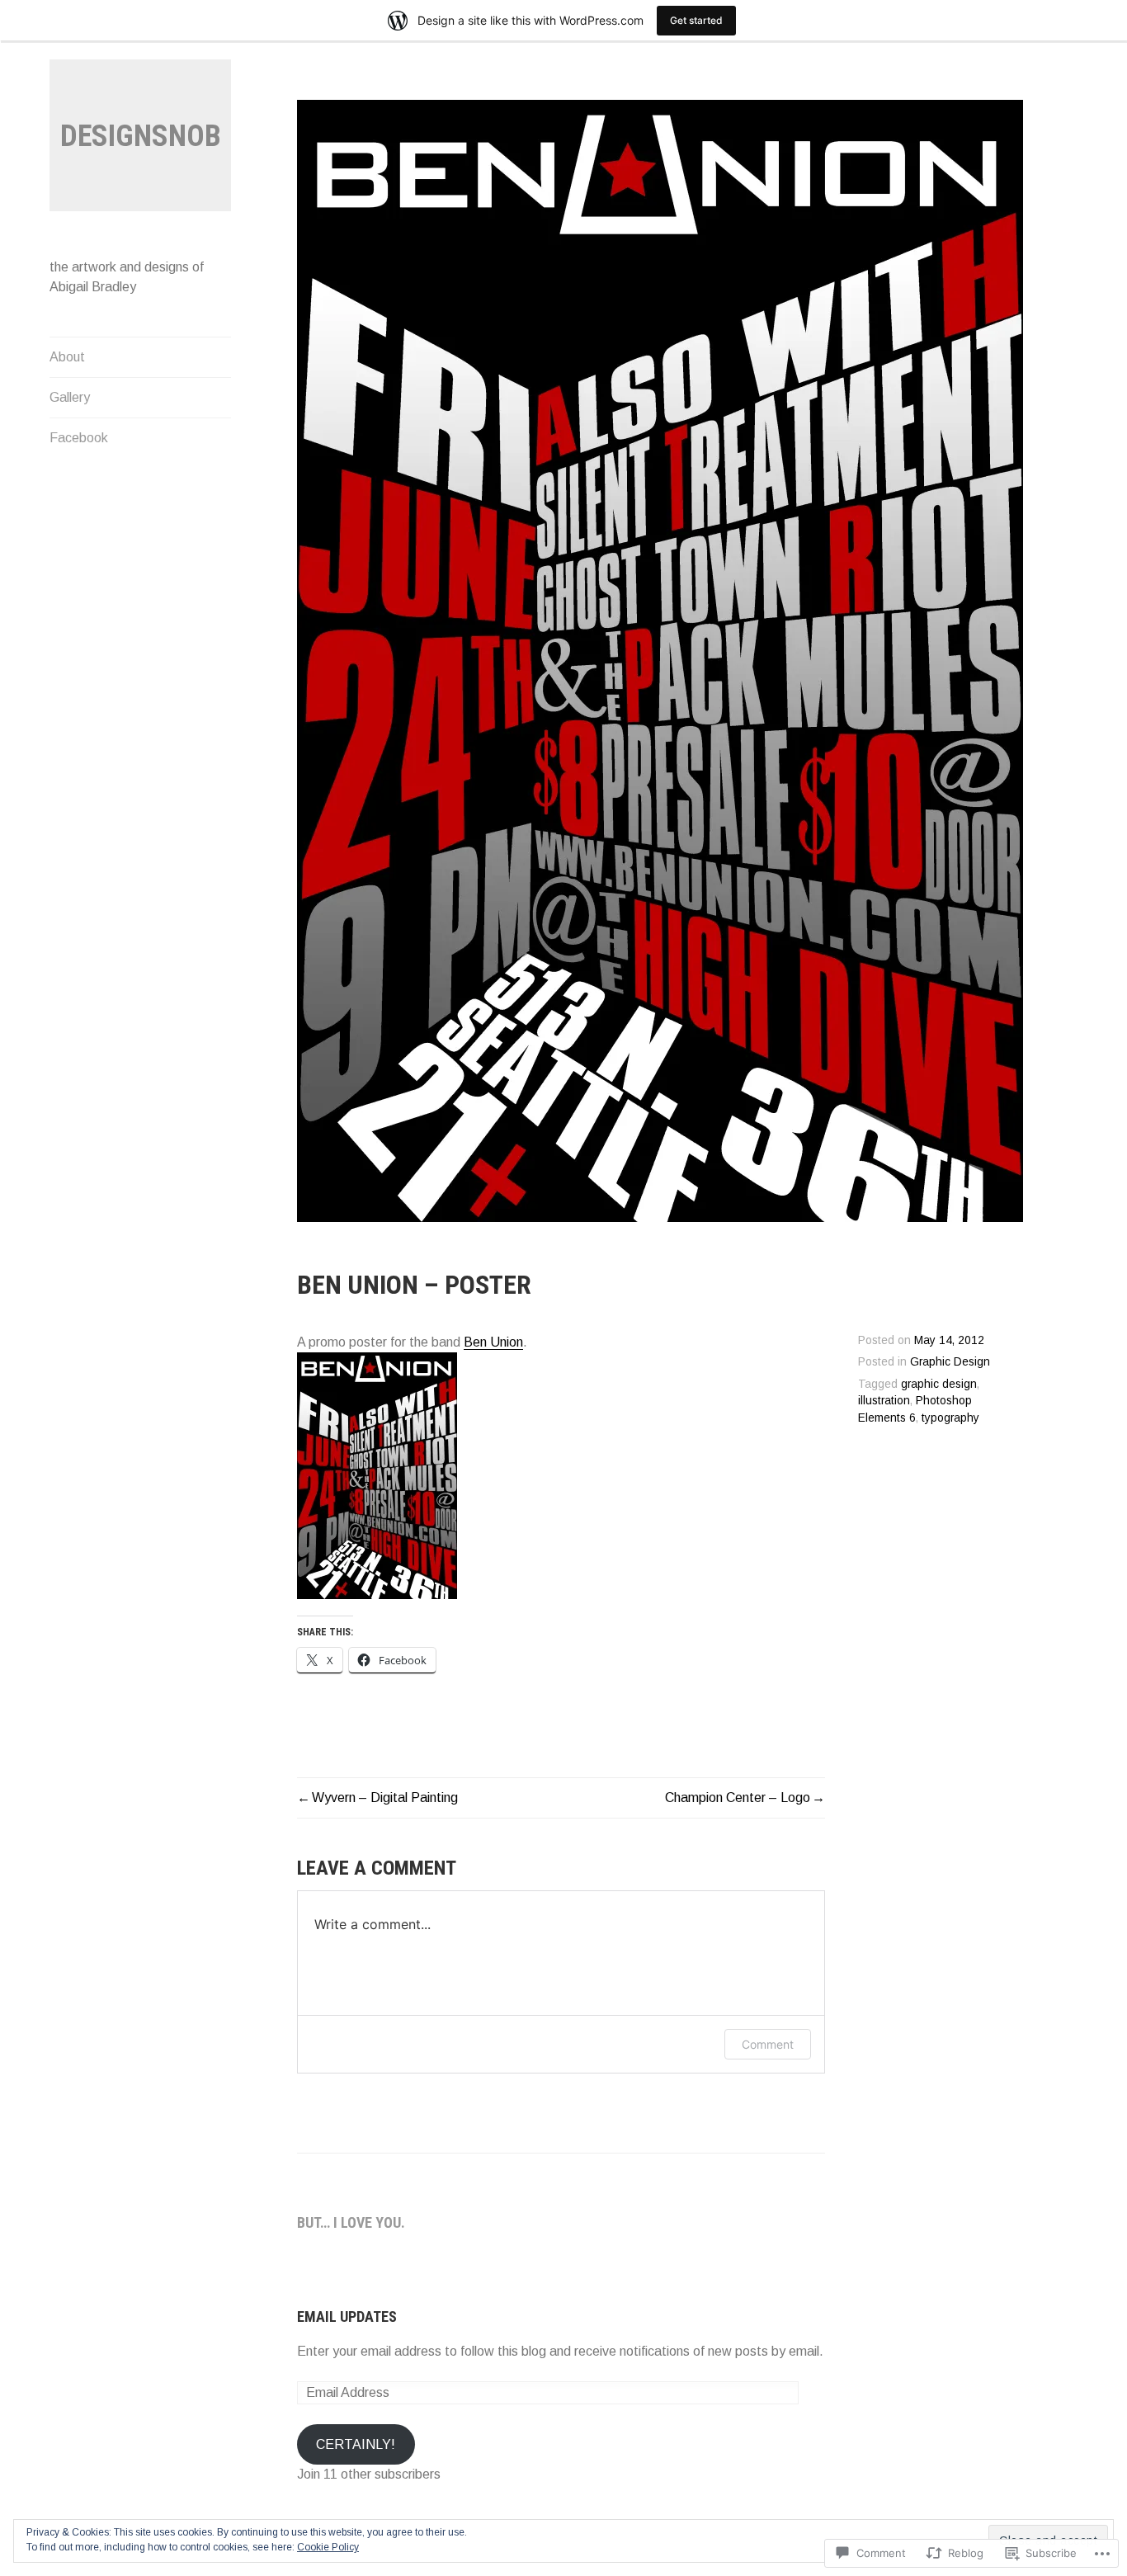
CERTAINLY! (356, 2444)
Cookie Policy (328, 2547)
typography (950, 1418)
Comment (768, 2044)
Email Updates (347, 2317)
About (67, 357)
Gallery (70, 397)
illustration (884, 1401)
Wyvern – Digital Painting (385, 1798)
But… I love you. (351, 2222)
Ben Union (493, 1342)
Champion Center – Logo (738, 1798)
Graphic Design (950, 1362)
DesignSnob (141, 136)
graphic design (939, 1384)
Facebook (79, 438)
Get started (696, 20)
